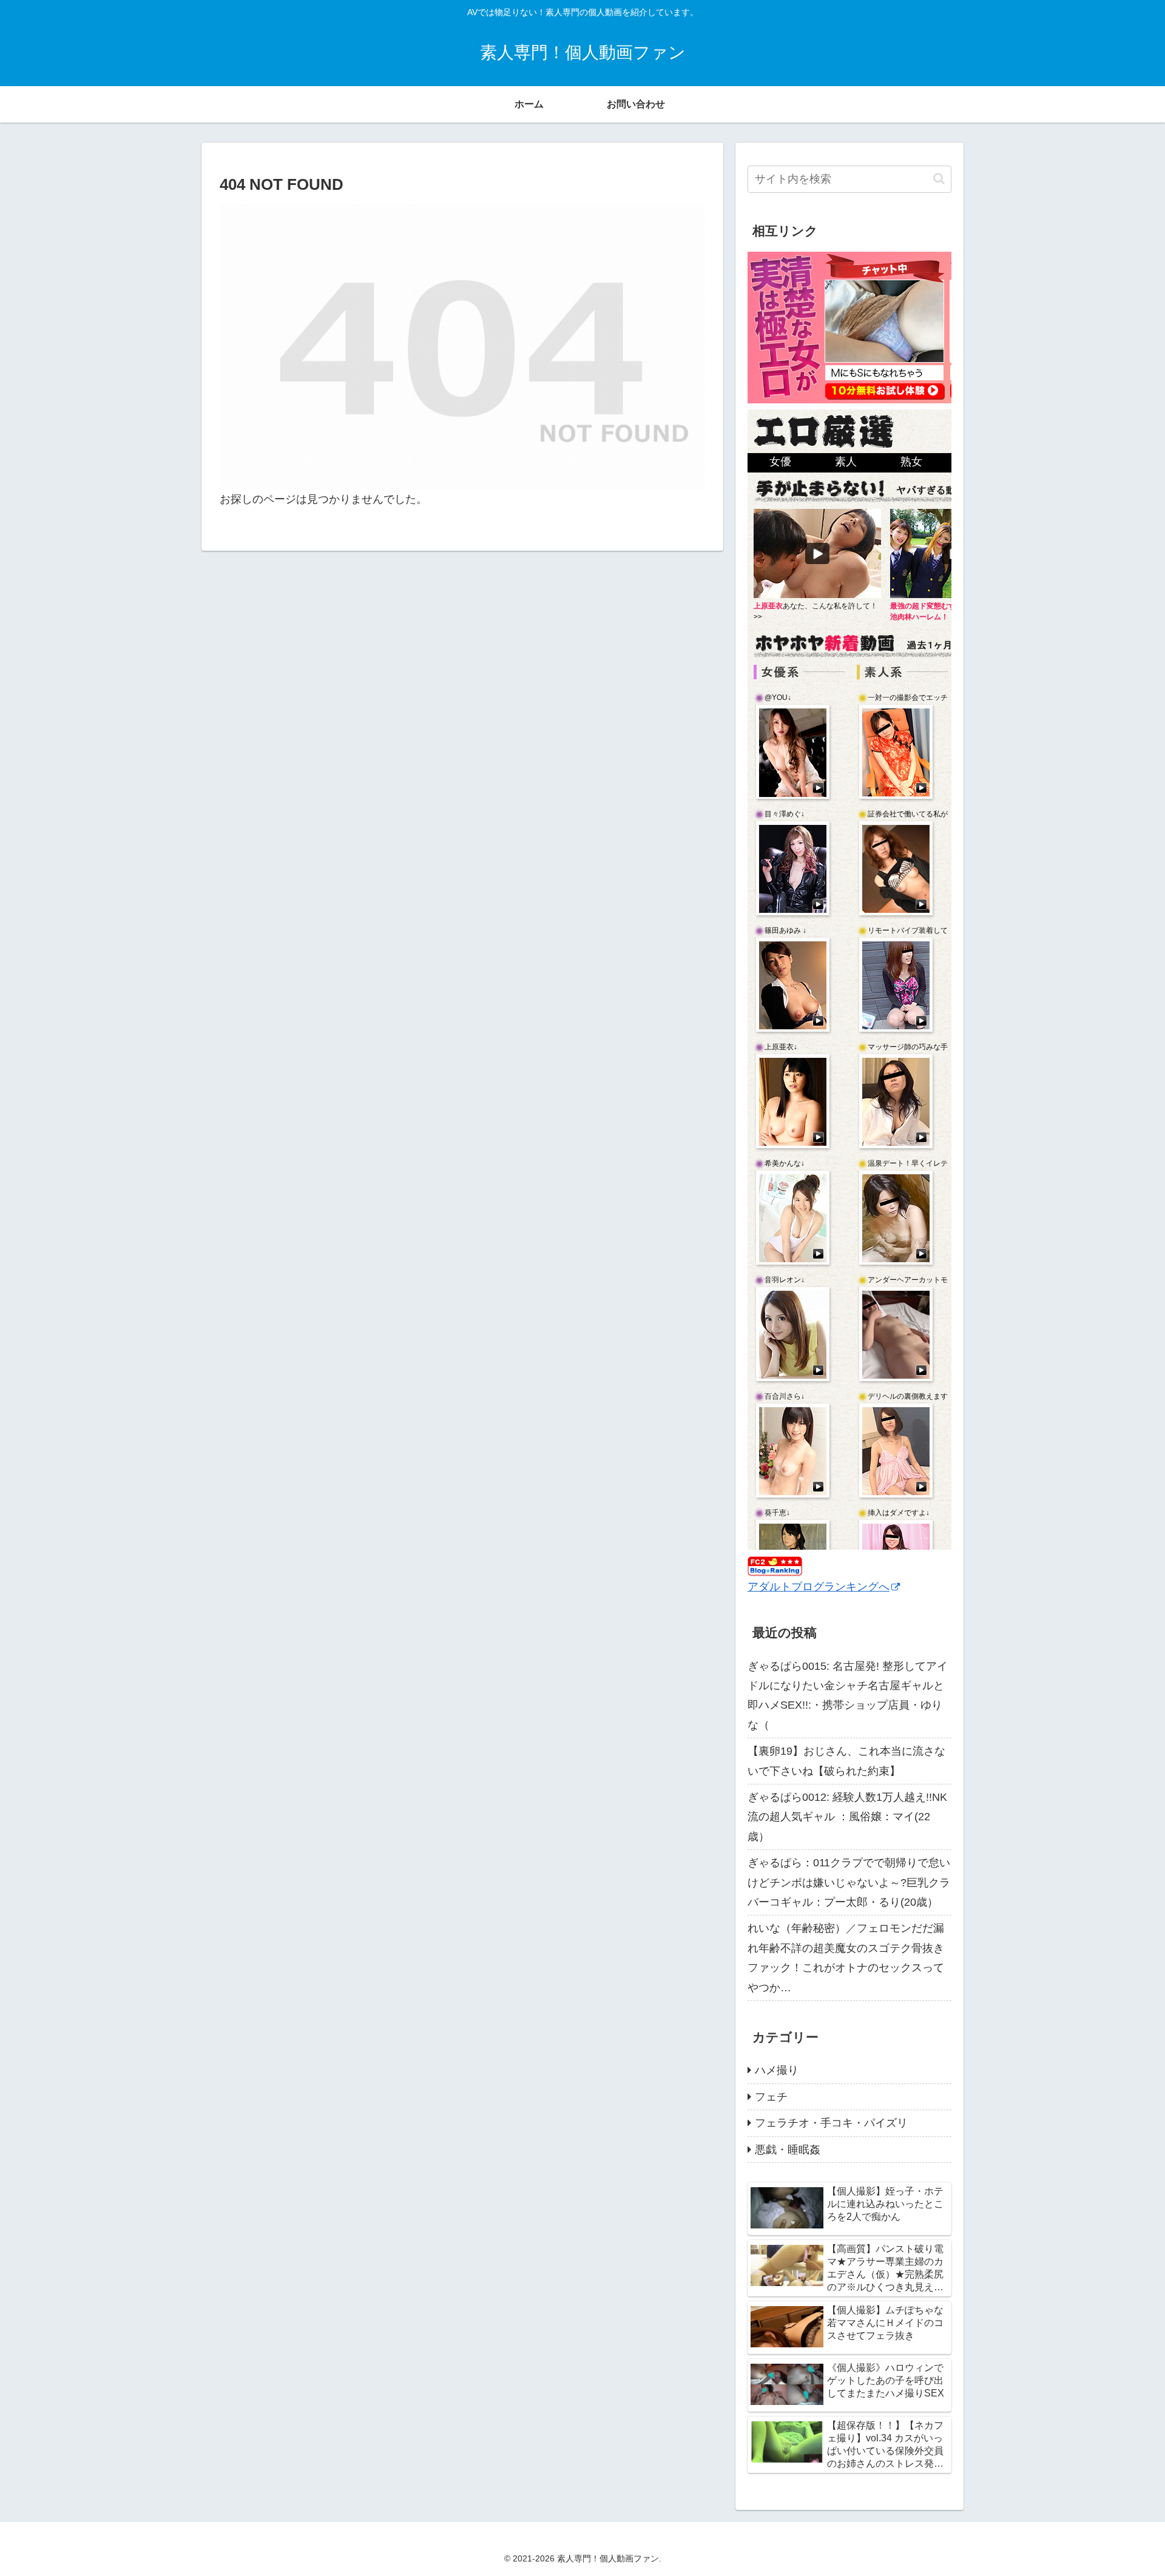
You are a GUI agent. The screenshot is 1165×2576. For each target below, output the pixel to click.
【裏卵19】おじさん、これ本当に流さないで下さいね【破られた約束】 (846, 1761)
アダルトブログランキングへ (819, 1587)
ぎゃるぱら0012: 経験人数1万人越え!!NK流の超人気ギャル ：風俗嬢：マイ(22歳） (847, 1817)
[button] (939, 179)
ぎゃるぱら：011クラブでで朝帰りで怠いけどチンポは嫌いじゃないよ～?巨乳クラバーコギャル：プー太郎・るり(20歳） (849, 1882)
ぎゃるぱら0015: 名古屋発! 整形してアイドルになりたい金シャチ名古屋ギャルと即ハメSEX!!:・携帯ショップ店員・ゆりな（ (848, 1696)
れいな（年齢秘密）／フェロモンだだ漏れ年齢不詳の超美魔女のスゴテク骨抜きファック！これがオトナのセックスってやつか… (846, 1958)
